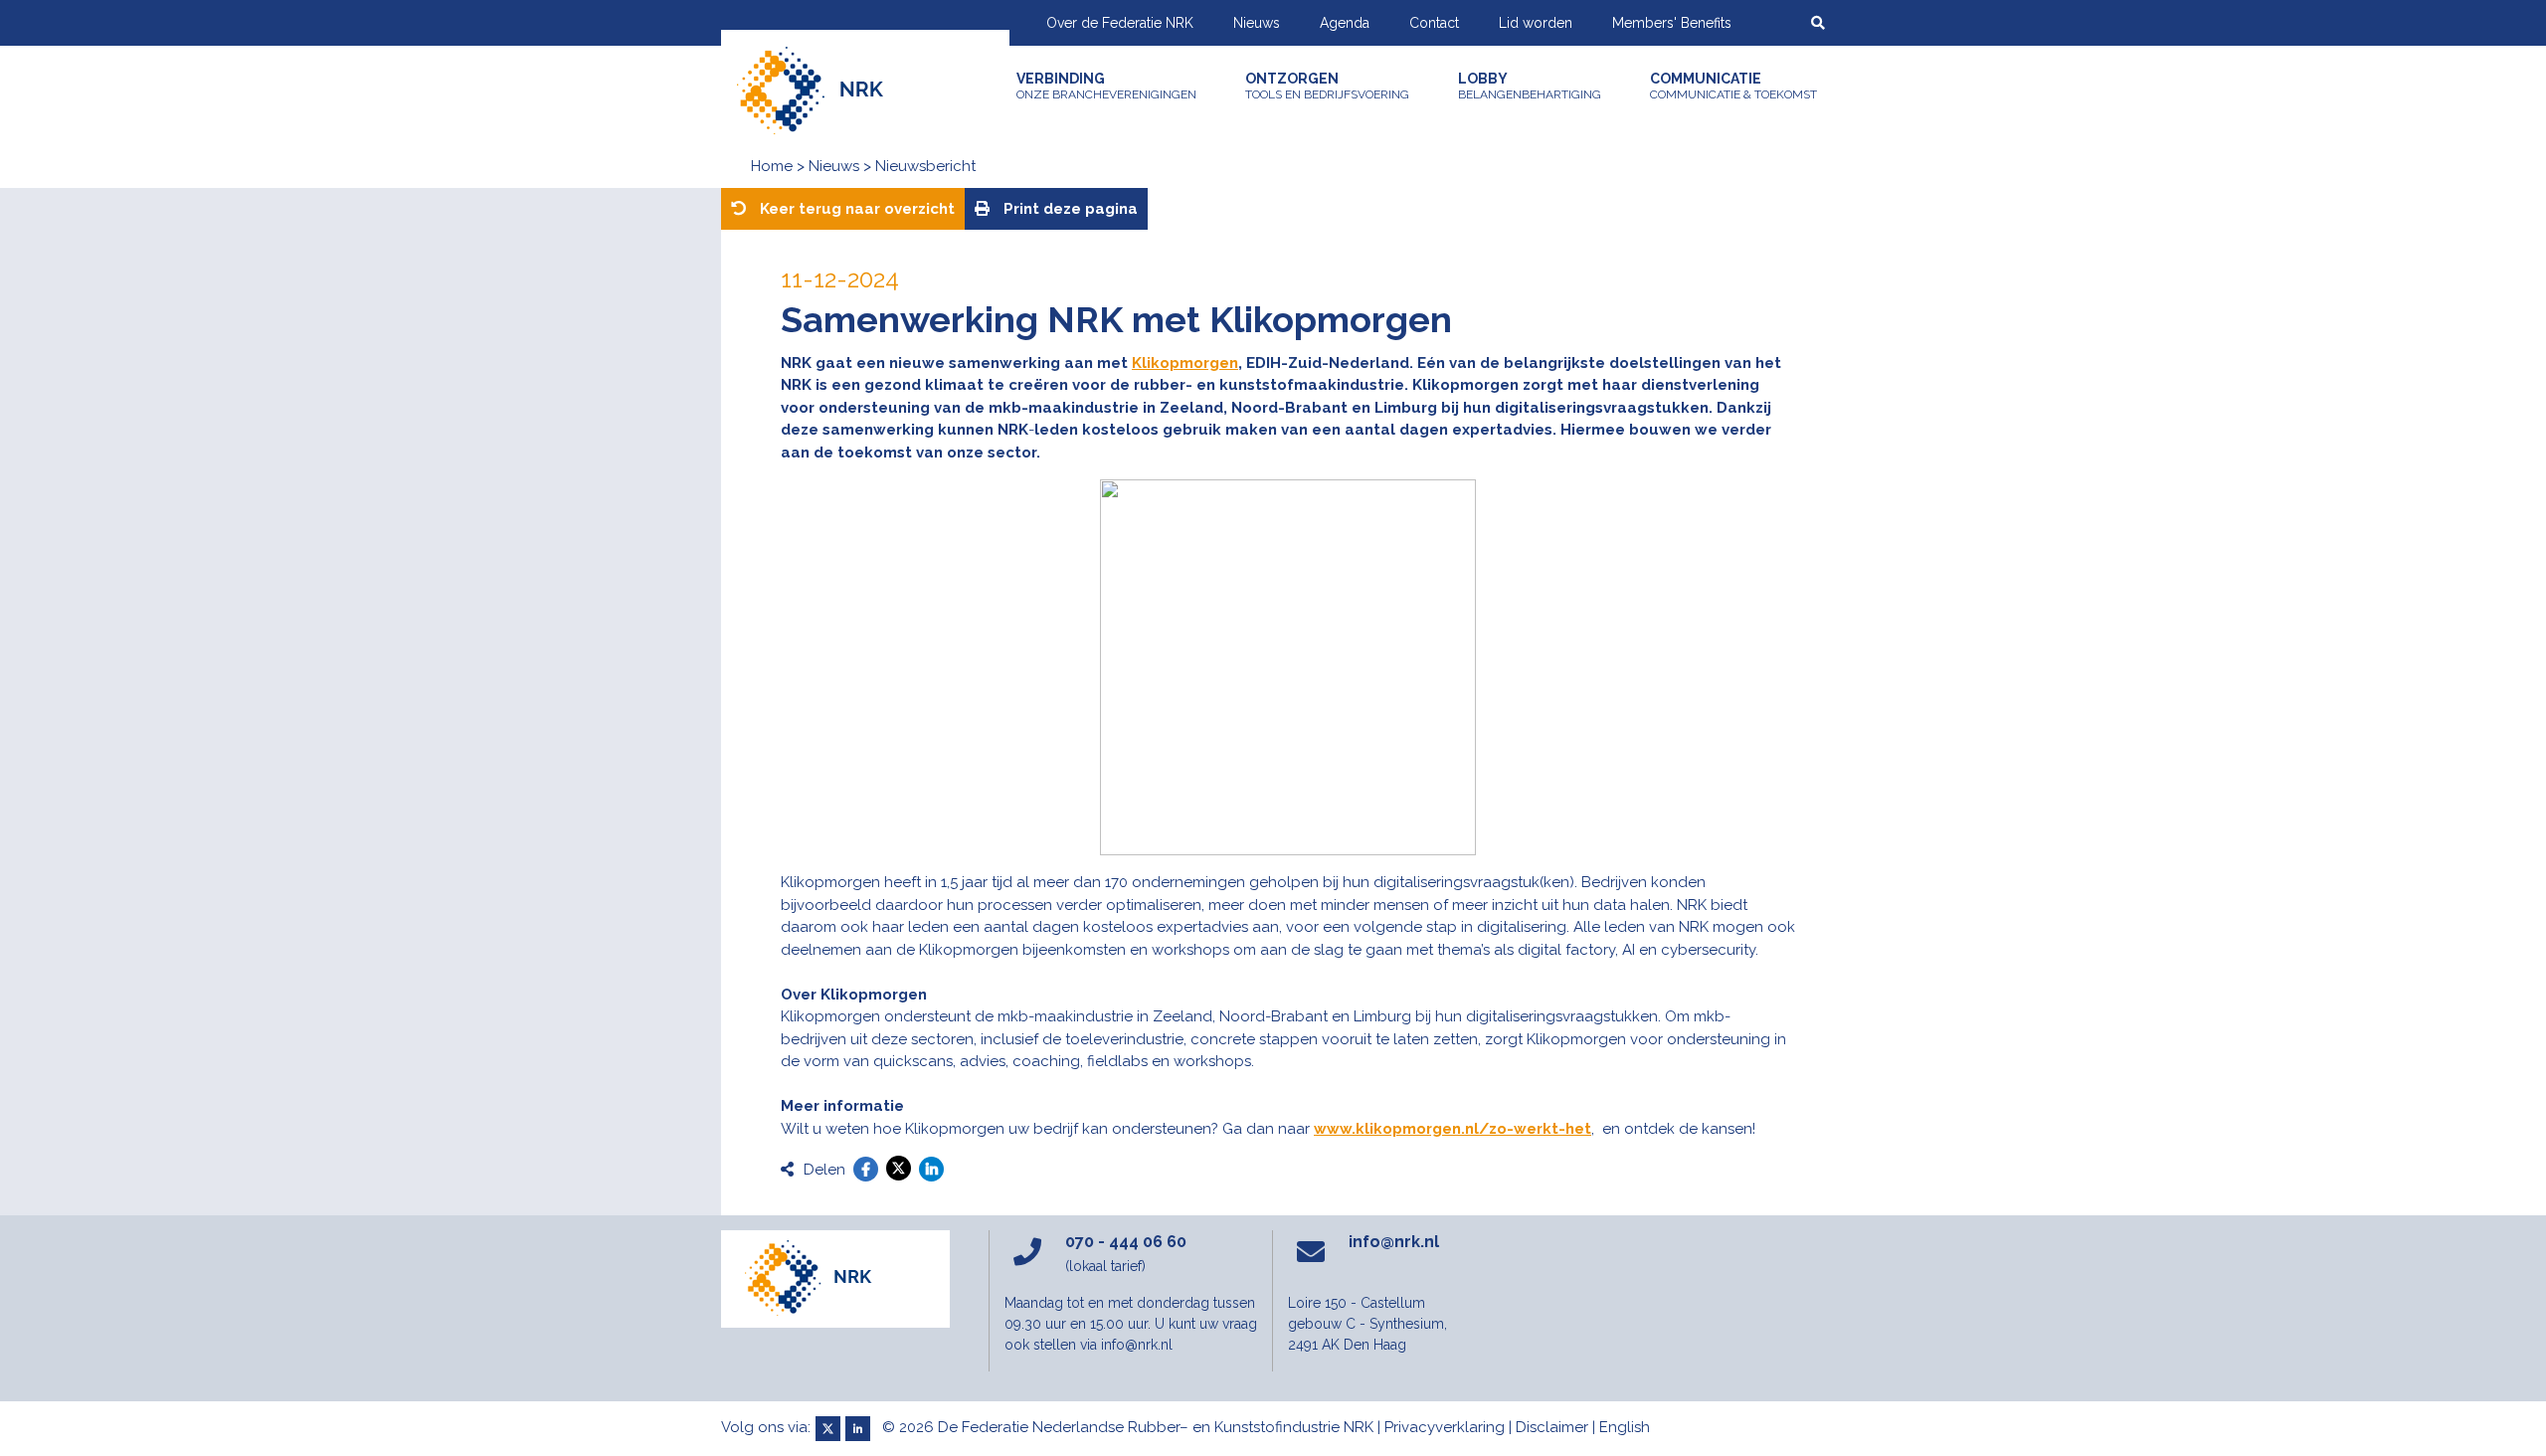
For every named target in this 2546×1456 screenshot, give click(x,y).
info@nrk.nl (1394, 1242)
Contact (1434, 23)
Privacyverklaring (1445, 1427)
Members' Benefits (1672, 23)
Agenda (1345, 23)
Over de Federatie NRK (1120, 23)
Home (772, 166)
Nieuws (1257, 23)
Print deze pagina (1069, 209)
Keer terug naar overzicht (855, 209)
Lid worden (1536, 23)
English (1625, 1427)
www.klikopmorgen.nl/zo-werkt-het (1453, 1129)
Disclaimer (1552, 1427)
